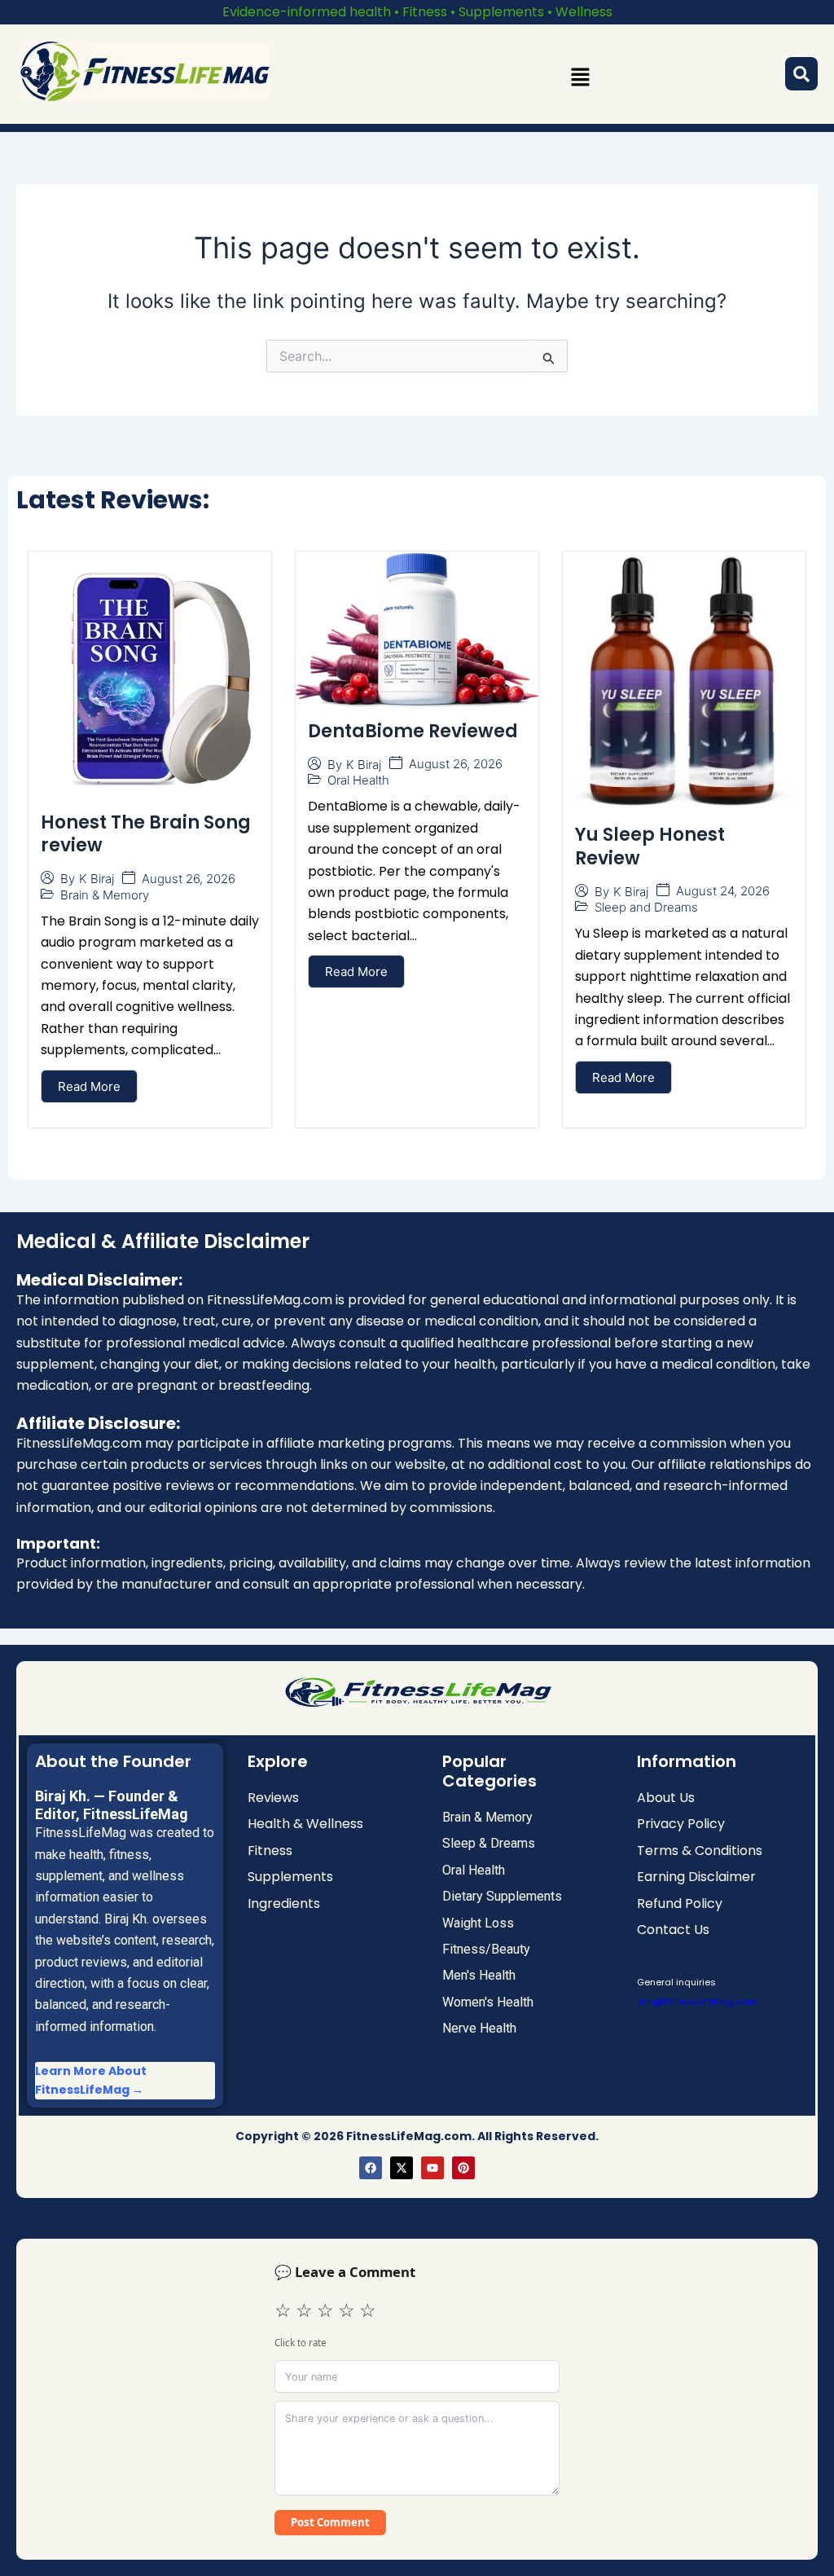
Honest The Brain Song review (146, 834)
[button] (581, 77)
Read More (89, 1086)
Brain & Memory (105, 895)
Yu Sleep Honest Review (650, 846)
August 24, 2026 (723, 891)
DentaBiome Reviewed (413, 731)
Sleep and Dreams (646, 907)
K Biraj (97, 879)
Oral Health (358, 780)
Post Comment (330, 2522)
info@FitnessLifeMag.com (696, 2002)
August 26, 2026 (189, 879)
